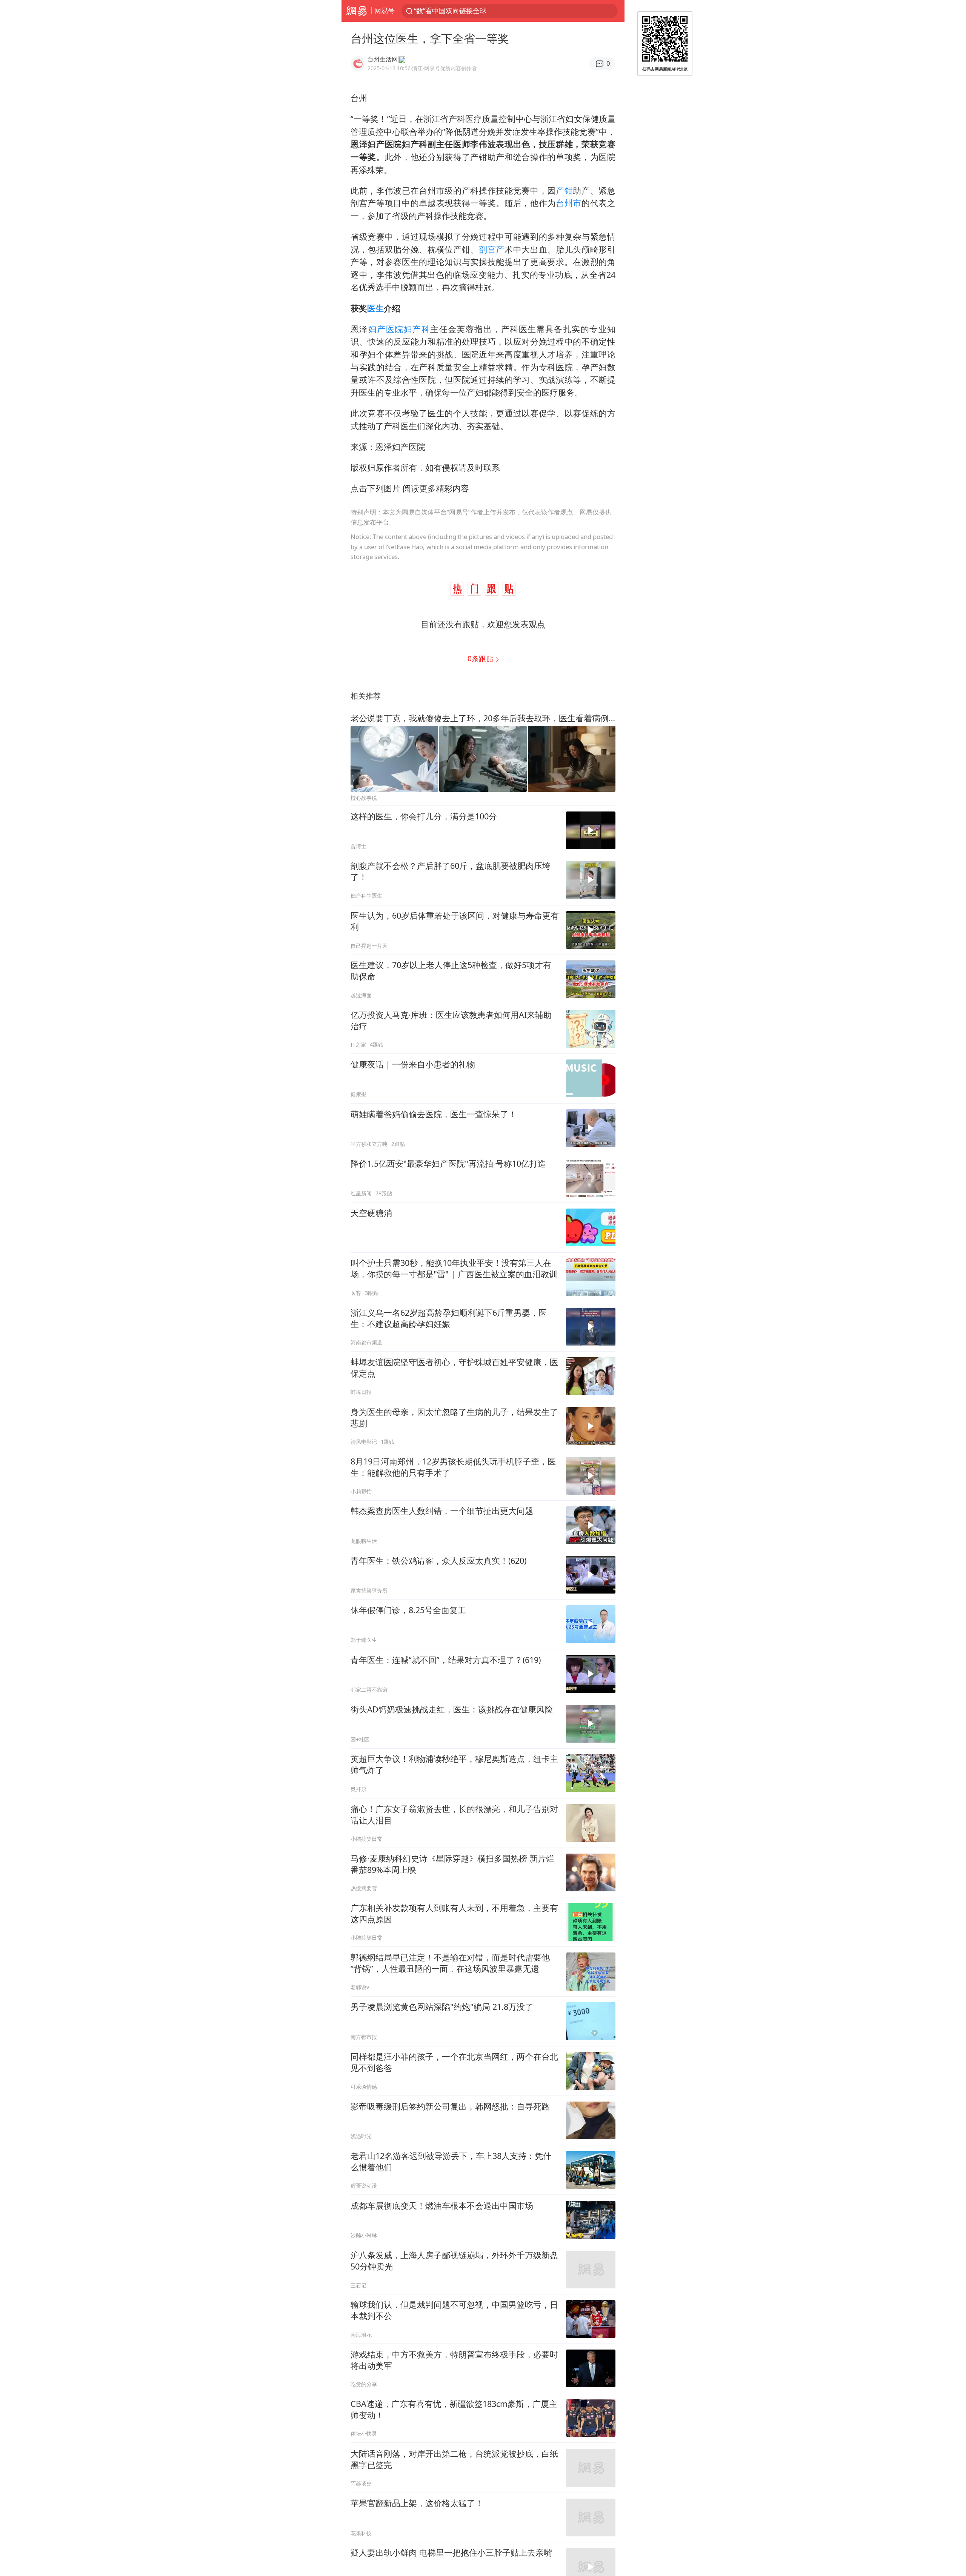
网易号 (385, 11)
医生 (375, 308)
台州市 (569, 203)
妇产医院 (386, 329)
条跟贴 (481, 658)
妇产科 (417, 329)
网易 (356, 11)
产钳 (564, 190)
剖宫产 (492, 249)
